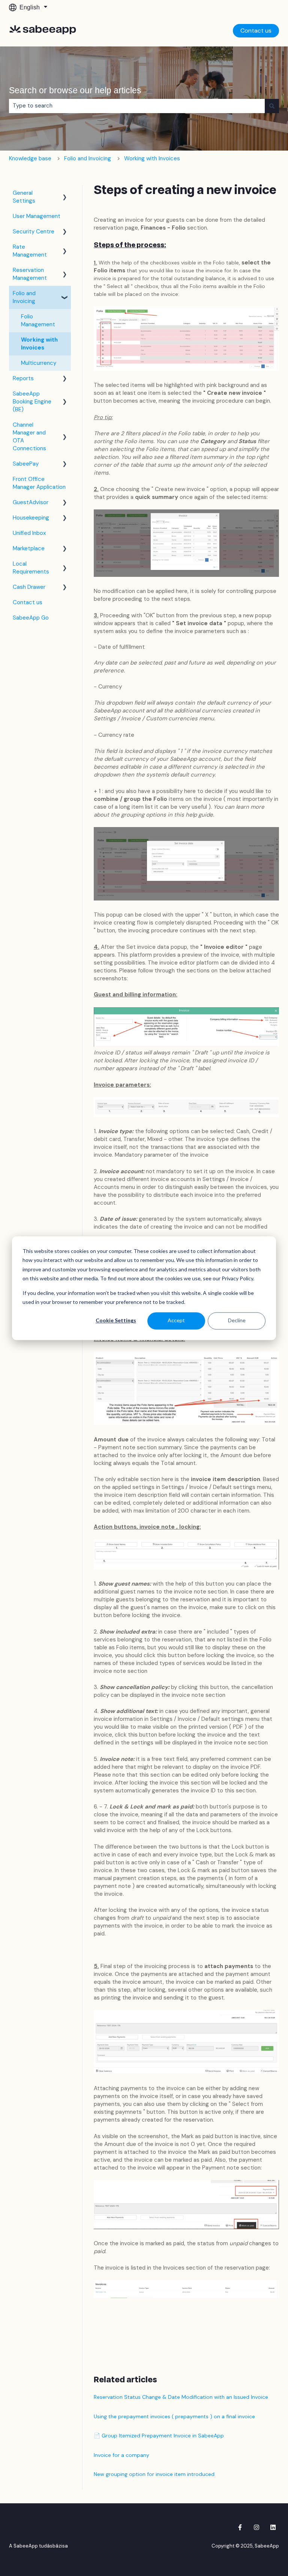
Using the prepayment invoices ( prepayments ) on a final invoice (174, 2416)
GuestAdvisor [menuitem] (31, 502)
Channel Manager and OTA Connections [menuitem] (29, 437)
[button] (65, 194)
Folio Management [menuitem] (38, 320)
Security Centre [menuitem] (34, 231)
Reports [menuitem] (23, 378)
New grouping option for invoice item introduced (154, 2474)
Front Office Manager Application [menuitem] (39, 483)
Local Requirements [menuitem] (31, 568)
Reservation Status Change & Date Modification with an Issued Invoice (181, 2397)
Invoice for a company (121, 2455)
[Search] (272, 106)
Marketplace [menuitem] (29, 548)
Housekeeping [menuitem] (31, 518)
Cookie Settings (116, 1321)
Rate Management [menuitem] (30, 251)
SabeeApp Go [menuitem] (31, 618)
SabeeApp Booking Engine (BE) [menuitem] (32, 402)
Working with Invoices (152, 158)
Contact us (256, 31)
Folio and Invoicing (88, 158)
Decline (237, 1321)
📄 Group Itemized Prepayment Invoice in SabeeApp (159, 2436)
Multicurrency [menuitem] (39, 363)
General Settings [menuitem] (24, 197)
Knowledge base (30, 158)
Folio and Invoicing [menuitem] (24, 297)
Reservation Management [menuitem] (30, 274)
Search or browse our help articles (75, 90)
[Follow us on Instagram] (256, 2527)
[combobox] (137, 106)
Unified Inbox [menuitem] (29, 533)
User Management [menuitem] (37, 216)
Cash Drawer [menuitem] (29, 587)
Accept (176, 1321)
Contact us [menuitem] (28, 602)
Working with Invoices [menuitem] (39, 344)
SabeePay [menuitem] (26, 464)
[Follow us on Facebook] (240, 2527)
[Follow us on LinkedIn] (273, 2527)
